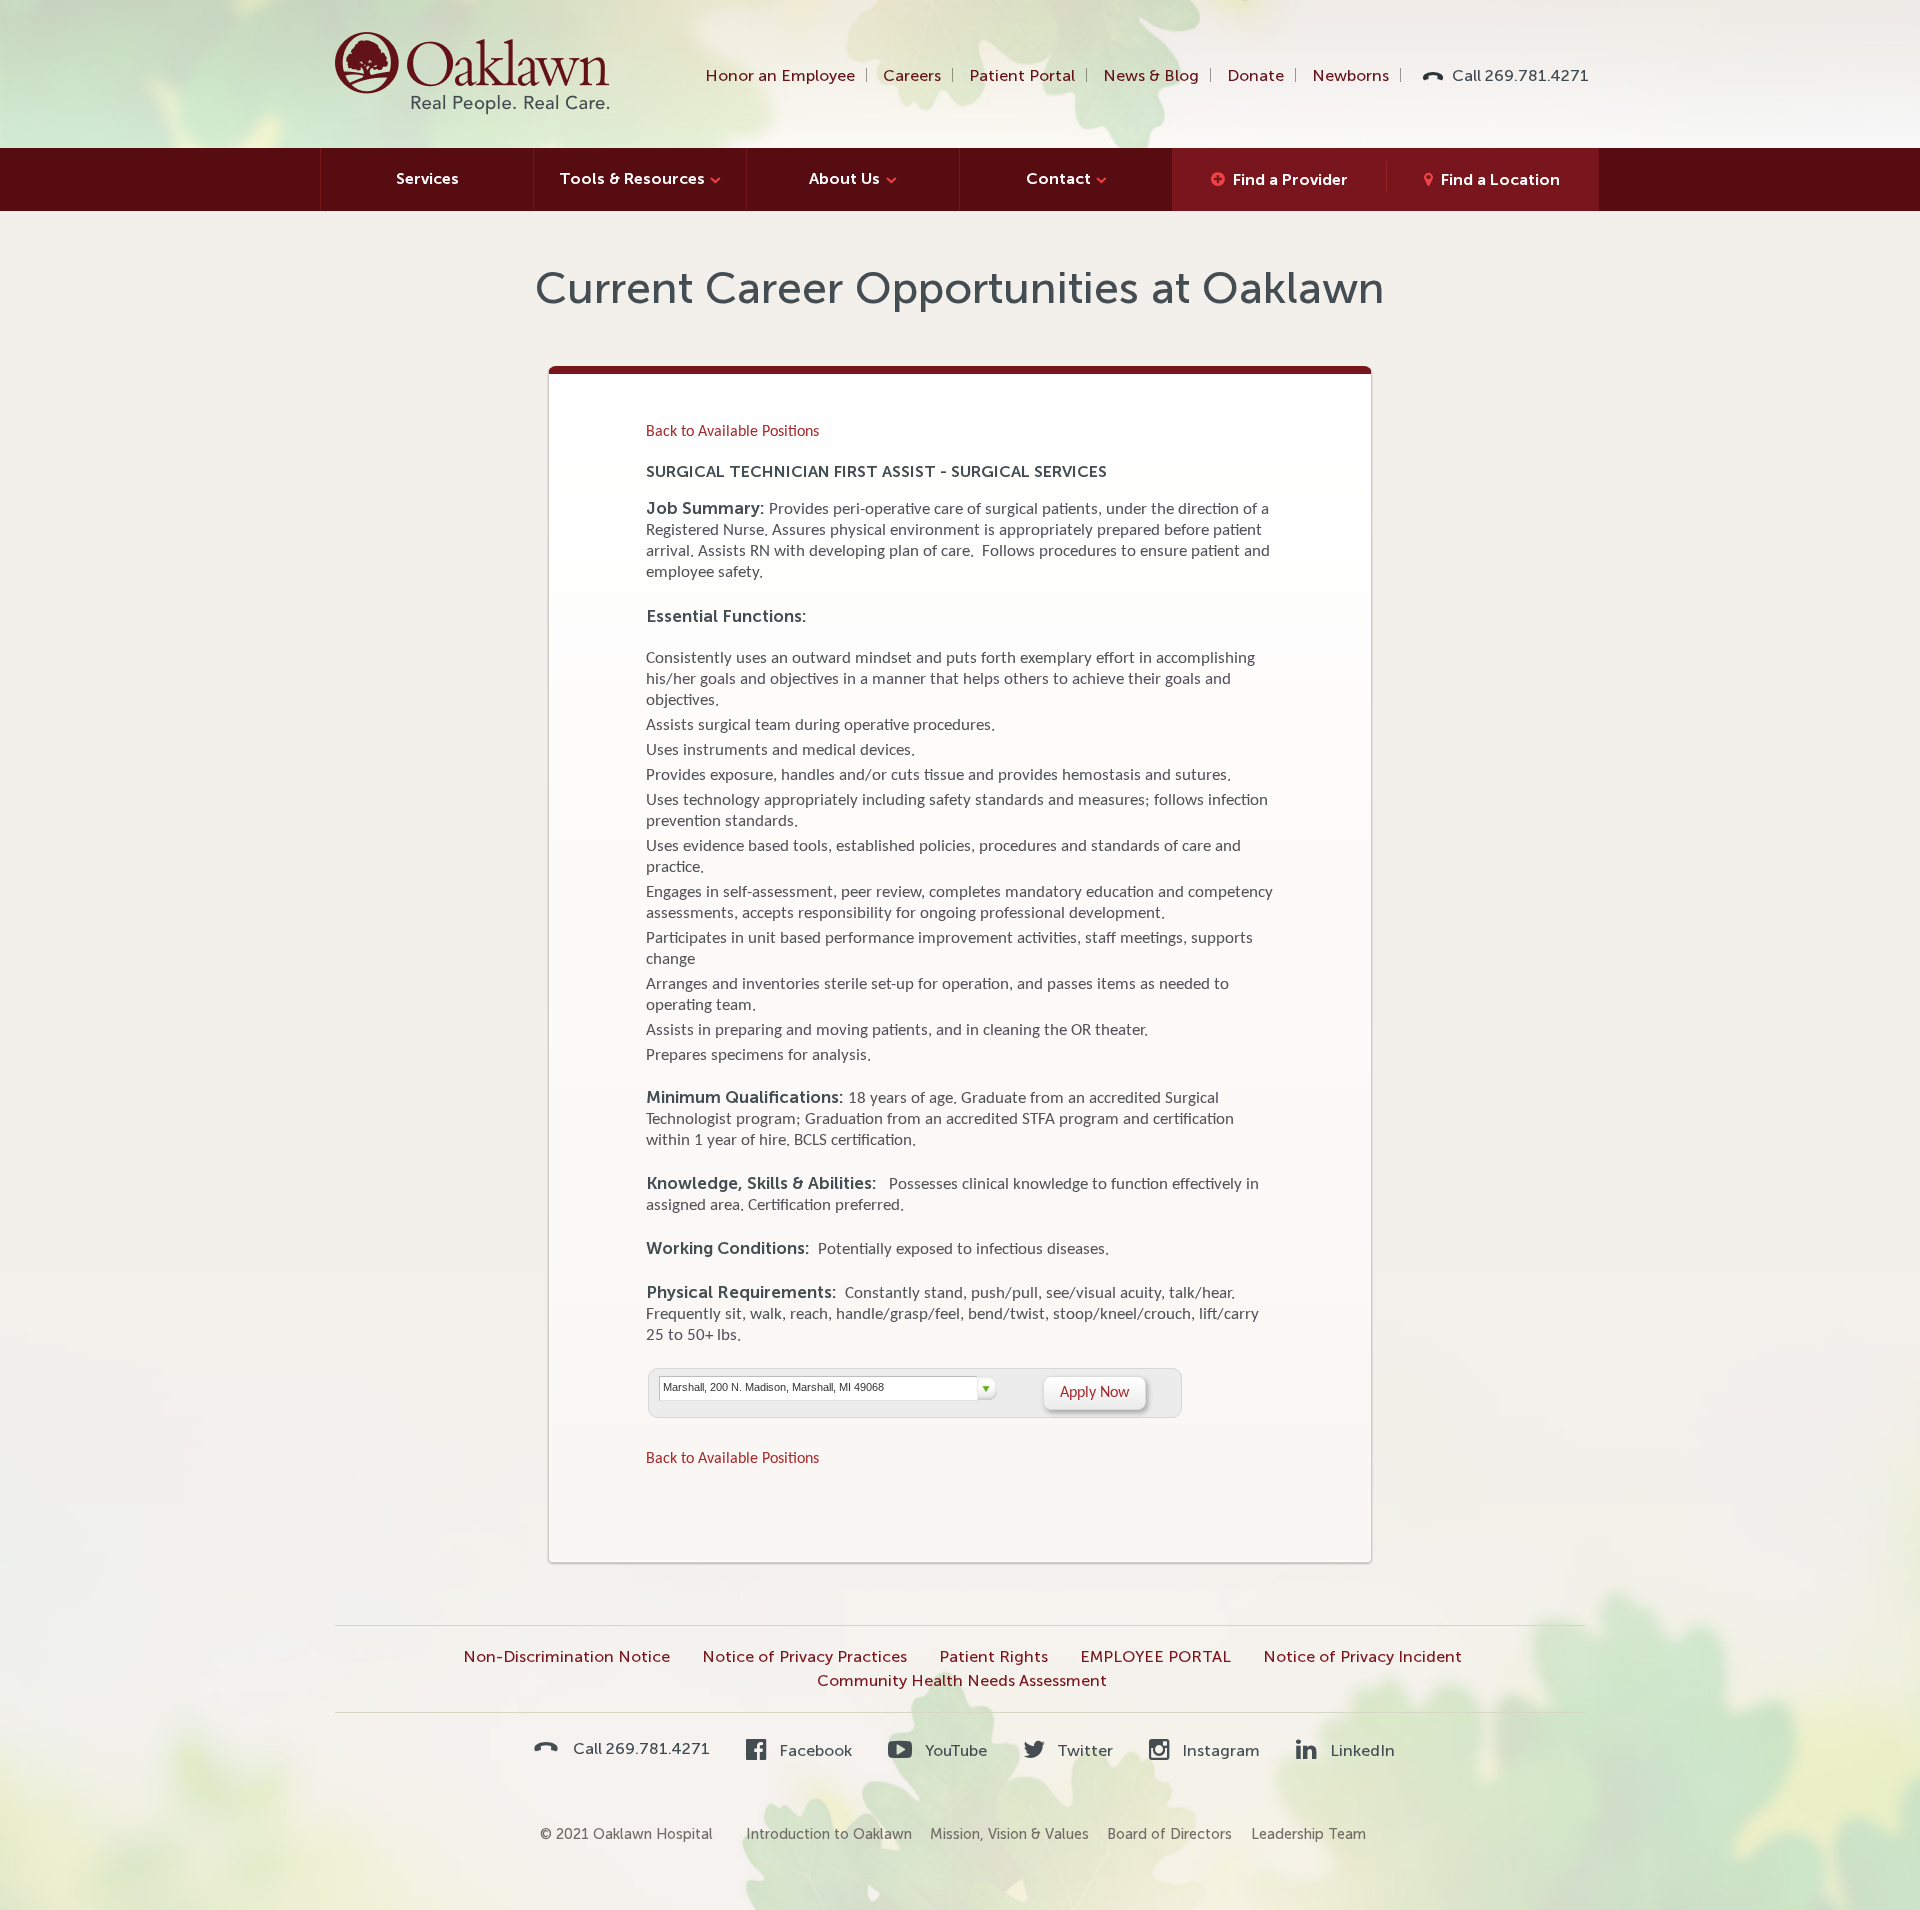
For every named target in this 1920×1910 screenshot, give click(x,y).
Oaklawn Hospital (473, 74)
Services (427, 178)
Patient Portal (1022, 75)
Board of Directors (1169, 1834)
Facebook (813, 1750)
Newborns (1350, 75)
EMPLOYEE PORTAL (1155, 1656)
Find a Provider (1290, 179)
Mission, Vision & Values (1009, 1834)
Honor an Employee (780, 75)
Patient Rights (993, 1656)
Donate (1255, 75)
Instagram (1219, 1750)
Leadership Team (1308, 1834)
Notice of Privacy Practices (804, 1656)
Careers (912, 75)
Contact (1058, 178)
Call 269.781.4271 (1520, 75)
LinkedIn (1360, 1750)
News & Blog (1151, 75)
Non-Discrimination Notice (566, 1656)
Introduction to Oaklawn (829, 1834)
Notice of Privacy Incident (1362, 1656)
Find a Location (1500, 179)
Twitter (1083, 1750)
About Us (844, 178)
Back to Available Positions (732, 432)
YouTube (953, 1750)
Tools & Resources (632, 178)
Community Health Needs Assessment (962, 1680)
